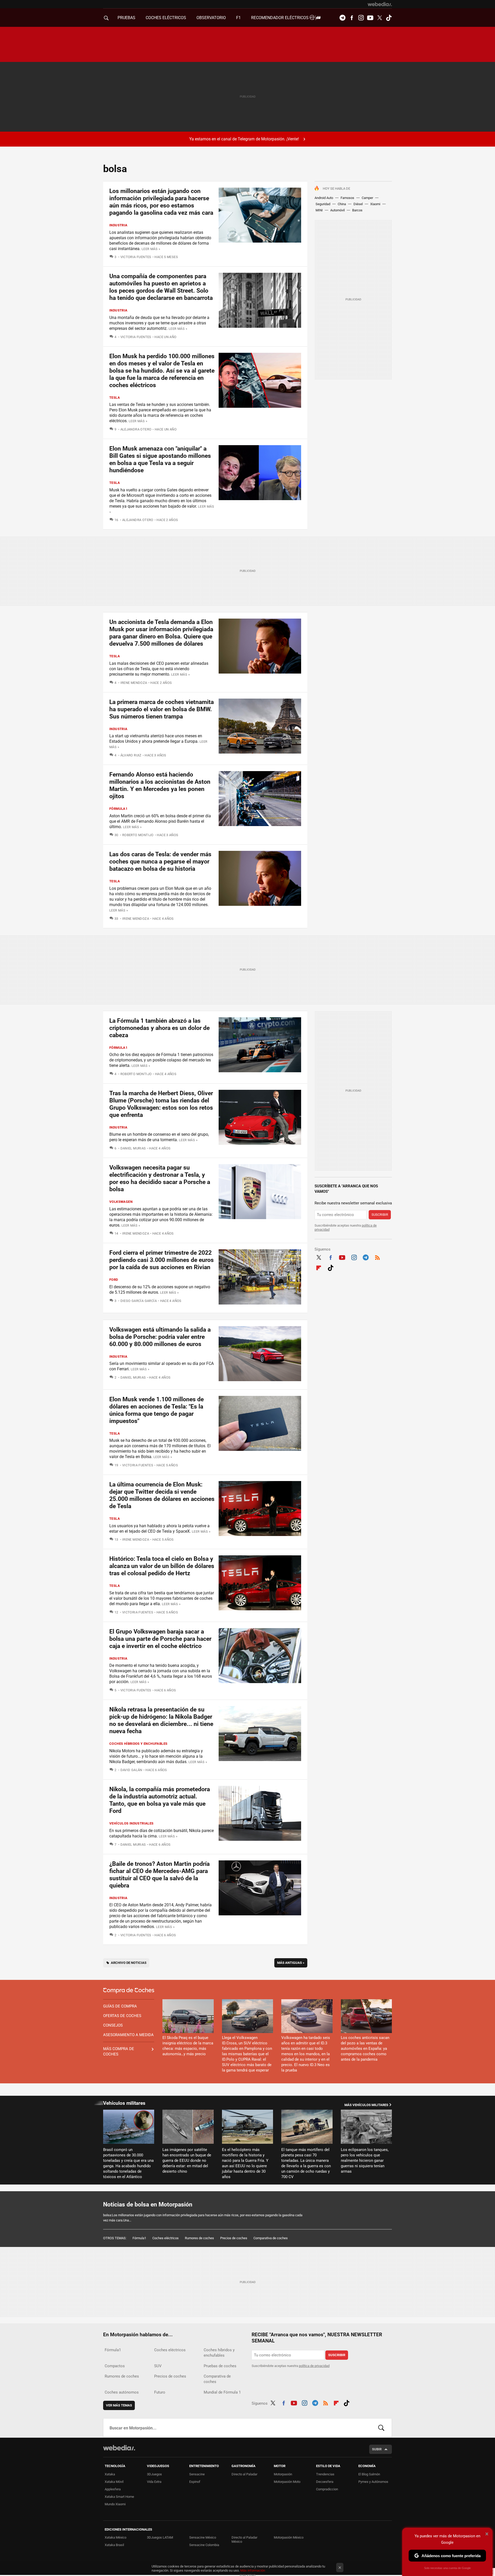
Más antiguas (291, 1963)
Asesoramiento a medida (128, 2035)
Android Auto (324, 198)
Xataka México (115, 2537)
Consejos (113, 2025)
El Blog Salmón (369, 2474)
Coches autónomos (122, 2392)
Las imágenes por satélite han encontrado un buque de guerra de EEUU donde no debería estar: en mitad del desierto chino (187, 2161)
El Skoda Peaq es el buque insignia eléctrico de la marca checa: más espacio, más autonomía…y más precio (188, 2046)
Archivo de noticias (129, 1963)
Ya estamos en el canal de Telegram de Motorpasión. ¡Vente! (244, 139)
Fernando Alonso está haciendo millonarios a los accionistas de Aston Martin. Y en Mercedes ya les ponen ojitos (160, 785)
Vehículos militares (124, 2103)
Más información (253, 2570)
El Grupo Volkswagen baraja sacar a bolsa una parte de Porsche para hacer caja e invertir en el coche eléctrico (160, 1639)
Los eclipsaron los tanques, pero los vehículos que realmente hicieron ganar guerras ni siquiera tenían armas (365, 2161)
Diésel (358, 204)
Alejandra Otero (136, 429)
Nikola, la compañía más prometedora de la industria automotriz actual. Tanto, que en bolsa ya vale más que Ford (160, 1800)
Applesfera (113, 2489)
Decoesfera (325, 2482)
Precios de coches (234, 2238)
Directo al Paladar (244, 2474)
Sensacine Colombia (204, 2545)
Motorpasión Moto (287, 2482)
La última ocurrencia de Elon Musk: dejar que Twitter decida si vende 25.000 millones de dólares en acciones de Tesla (162, 1495)
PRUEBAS (126, 18)
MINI (319, 210)
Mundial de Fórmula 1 (222, 2392)
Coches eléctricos (166, 2238)
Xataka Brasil (114, 2545)
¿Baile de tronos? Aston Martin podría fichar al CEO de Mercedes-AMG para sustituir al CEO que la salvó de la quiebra (159, 1875)
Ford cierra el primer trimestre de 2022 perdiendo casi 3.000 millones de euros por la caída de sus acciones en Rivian (162, 1260)
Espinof (195, 2482)
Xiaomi (375, 204)
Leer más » (151, 249)
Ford (114, 1280)
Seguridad (323, 204)
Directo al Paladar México (244, 2539)
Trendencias (325, 2474)
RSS (377, 1257)
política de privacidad (314, 2366)
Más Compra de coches (119, 2051)
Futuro (160, 2392)
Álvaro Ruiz (131, 755)
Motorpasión (283, 2474)
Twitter (379, 18)
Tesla (115, 398)
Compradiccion (327, 2489)
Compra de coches (129, 1991)
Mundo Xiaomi (115, 2504)
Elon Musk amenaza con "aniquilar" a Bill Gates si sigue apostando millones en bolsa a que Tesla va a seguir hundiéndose (160, 459)
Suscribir (380, 1215)
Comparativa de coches (271, 2238)
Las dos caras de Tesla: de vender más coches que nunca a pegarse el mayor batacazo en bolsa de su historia (160, 862)
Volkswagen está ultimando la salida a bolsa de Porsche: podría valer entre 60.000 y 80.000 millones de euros (160, 1337)
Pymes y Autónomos (373, 2482)
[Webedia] (380, 4)
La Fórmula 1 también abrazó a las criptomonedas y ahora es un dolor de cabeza (159, 1028)
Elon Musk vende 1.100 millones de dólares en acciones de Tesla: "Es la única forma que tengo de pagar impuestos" (156, 1410)
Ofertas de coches (122, 2016)
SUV (158, 2366)
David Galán (131, 1770)
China (342, 204)
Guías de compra (120, 2006)
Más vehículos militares (366, 2105)
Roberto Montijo (138, 835)
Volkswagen (121, 1202)
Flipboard (319, 1267)
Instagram (361, 18)
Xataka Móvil (114, 2482)
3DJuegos (154, 2474)
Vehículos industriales (131, 1823)
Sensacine (197, 2474)
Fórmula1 (118, 809)
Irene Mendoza (134, 683)
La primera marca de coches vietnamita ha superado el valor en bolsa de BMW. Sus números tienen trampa (162, 709)
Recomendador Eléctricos (280, 18)
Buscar (381, 2428)
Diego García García (139, 1301)
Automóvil (337, 210)
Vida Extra (154, 2482)
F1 (238, 18)
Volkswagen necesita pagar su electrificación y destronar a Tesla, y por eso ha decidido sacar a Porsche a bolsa (160, 1178)
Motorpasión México (289, 2537)
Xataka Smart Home (119, 2497)
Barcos (357, 210)
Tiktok (389, 18)
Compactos (115, 2366)
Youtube (370, 18)
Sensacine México (203, 2537)
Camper (367, 198)
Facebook (352, 18)
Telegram (342, 18)
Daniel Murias (133, 1148)
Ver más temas (119, 2405)
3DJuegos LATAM (160, 2537)
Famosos (347, 198)
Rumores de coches (199, 2238)
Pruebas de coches (220, 2366)
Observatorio (211, 18)
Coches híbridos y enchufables (138, 1744)
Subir (377, 2449)
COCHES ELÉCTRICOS (166, 18)
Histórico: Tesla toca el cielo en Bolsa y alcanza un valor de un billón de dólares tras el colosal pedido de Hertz (162, 1566)
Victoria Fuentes (136, 257)
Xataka (110, 2474)
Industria (118, 225)
